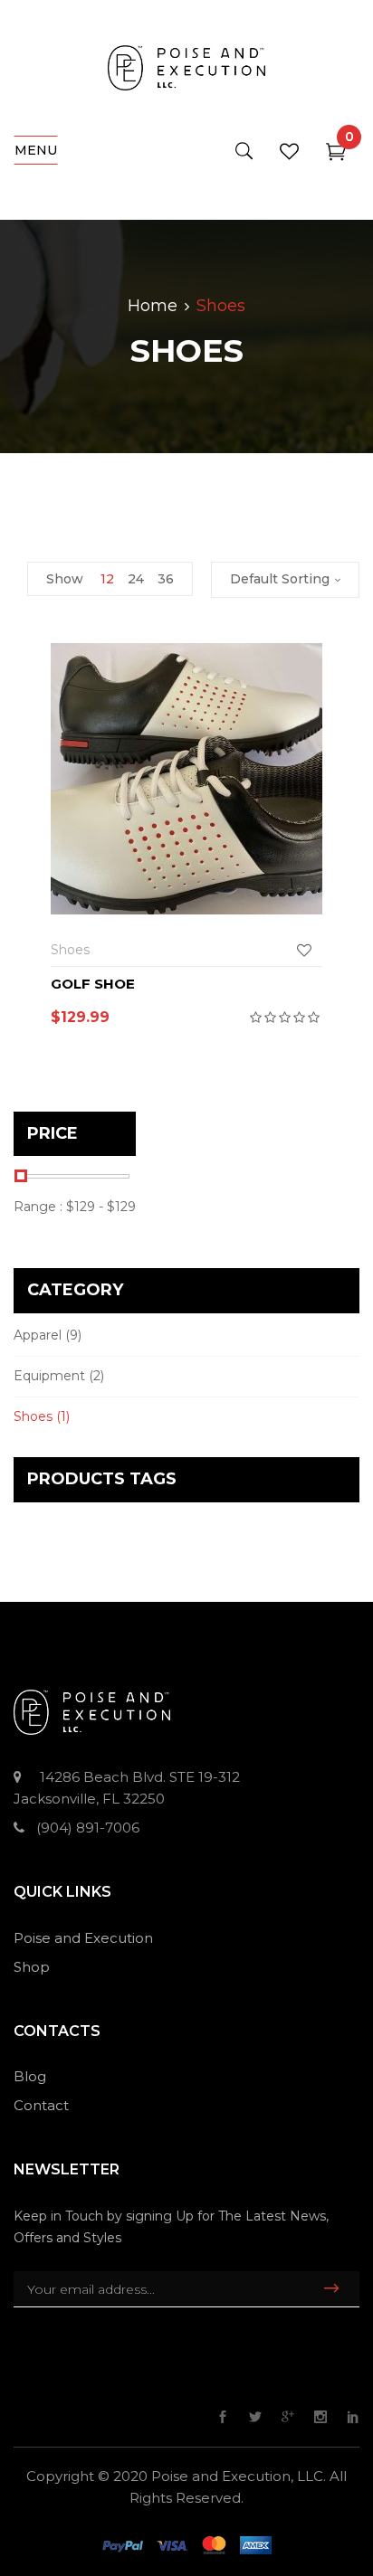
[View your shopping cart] (336, 155)
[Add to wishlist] (309, 950)
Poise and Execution (83, 1938)
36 (166, 579)
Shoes (33, 1416)
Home (153, 306)
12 (107, 579)
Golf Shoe (93, 984)
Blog (30, 2076)
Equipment (49, 1376)
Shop (32, 1967)
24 (136, 579)
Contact (41, 2105)
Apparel (38, 1335)
